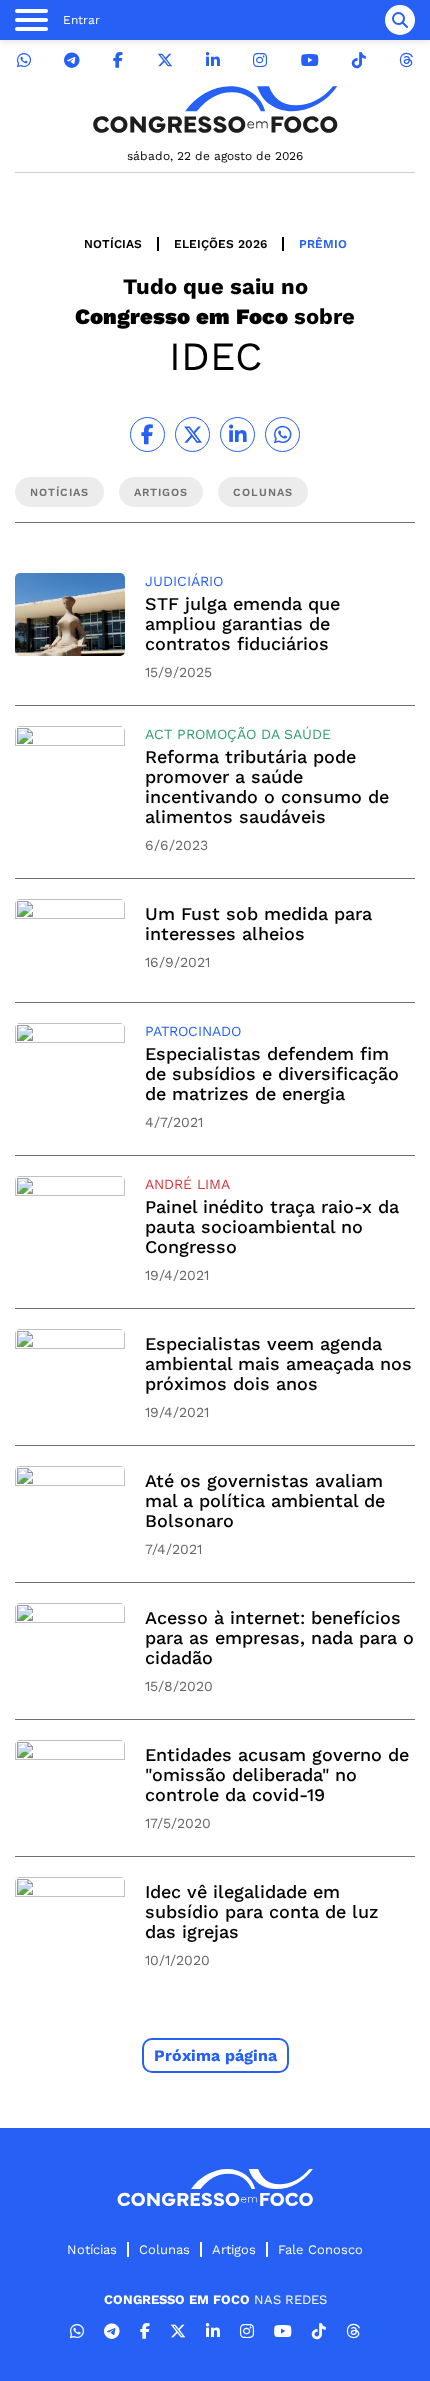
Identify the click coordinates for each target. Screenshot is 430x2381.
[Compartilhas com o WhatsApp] (282, 434)
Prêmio (323, 244)
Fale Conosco (320, 2249)
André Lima (187, 1184)
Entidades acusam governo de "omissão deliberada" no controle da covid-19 (277, 1774)
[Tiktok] (359, 60)
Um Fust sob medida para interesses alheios (258, 923)
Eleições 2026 (220, 244)
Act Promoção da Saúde (238, 734)
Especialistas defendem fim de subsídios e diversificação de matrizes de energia (272, 1073)
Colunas (164, 2249)
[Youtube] (310, 60)
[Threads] (406, 60)
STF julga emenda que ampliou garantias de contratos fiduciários (242, 623)
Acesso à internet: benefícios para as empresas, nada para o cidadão (279, 1637)
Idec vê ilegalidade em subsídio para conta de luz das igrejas (262, 1911)
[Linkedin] (213, 60)
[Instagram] (260, 60)
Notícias (113, 244)
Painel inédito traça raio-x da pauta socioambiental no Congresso (272, 1226)
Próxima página (215, 2055)
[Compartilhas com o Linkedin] (237, 434)
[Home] (215, 109)
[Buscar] (400, 20)
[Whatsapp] (24, 60)
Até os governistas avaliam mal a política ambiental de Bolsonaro (265, 1500)
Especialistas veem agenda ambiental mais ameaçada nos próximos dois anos (278, 1363)
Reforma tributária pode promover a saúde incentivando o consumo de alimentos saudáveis (267, 786)
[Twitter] (165, 60)
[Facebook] (118, 60)
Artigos (234, 2249)
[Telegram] (72, 60)
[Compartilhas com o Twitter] (192, 434)
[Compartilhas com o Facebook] (147, 434)
